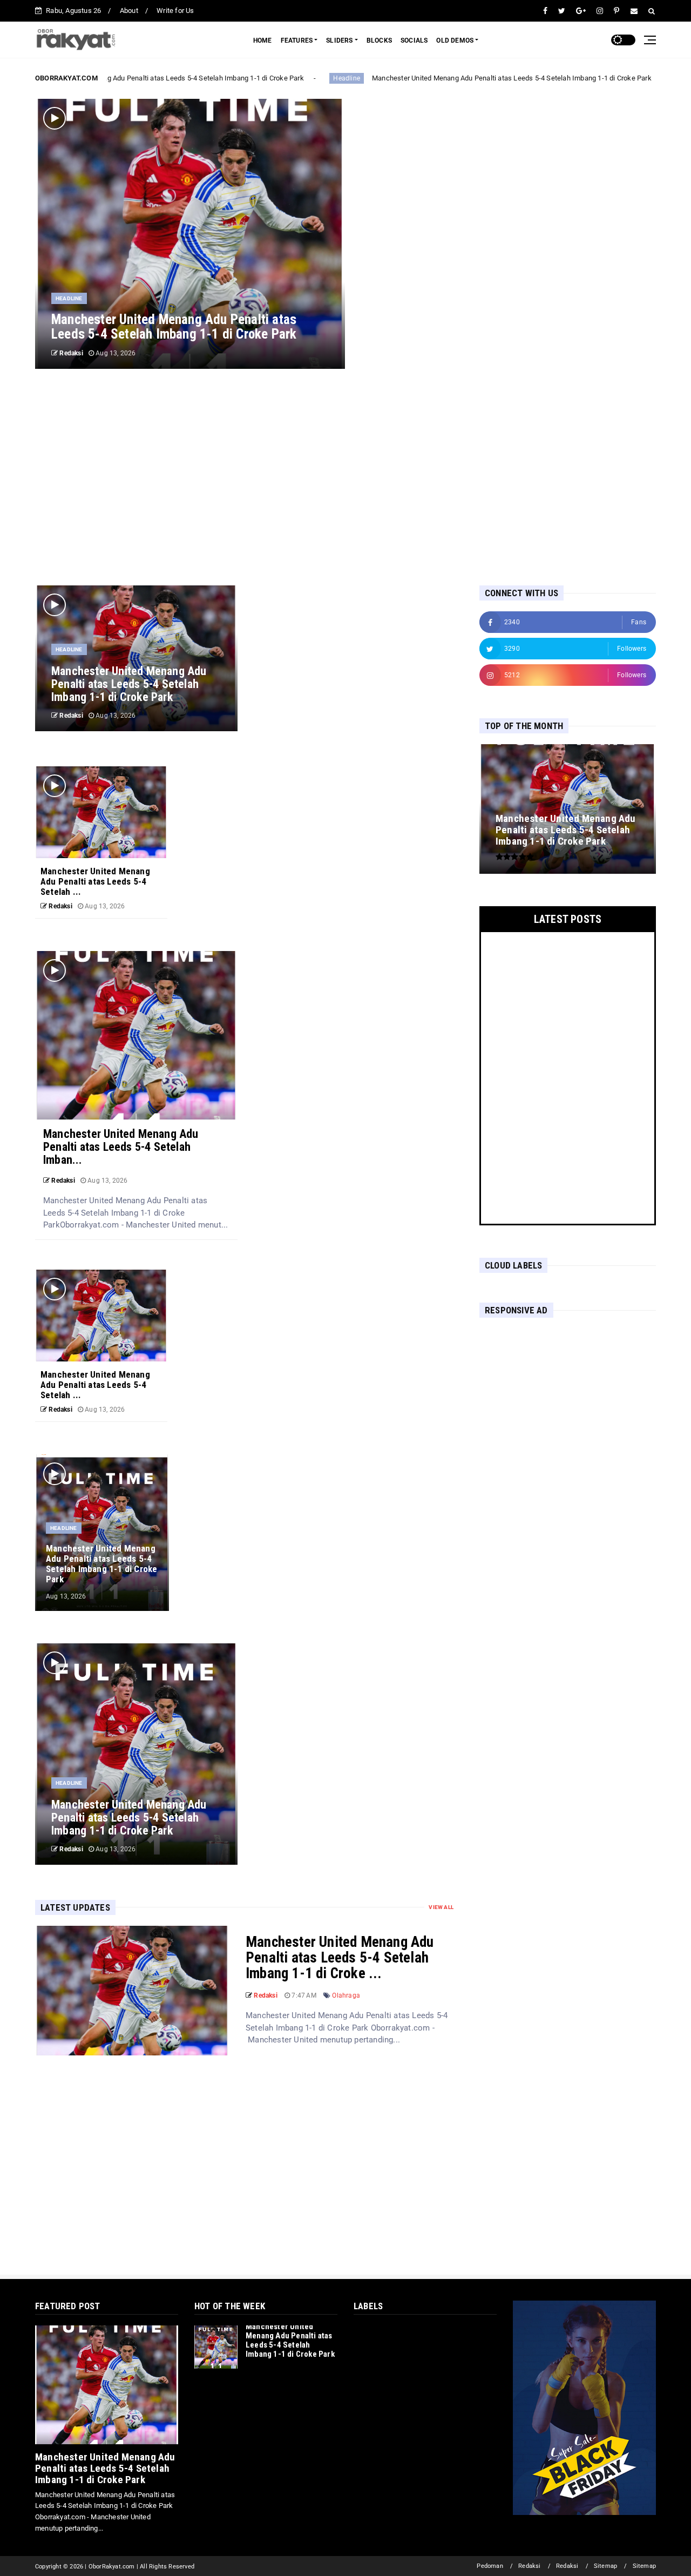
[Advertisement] (345, 477)
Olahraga (346, 1995)
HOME (263, 41)
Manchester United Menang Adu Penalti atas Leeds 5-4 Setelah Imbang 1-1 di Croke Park (154, 78)
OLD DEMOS (455, 41)
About (129, 11)
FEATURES (297, 41)
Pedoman (490, 2566)
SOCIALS (414, 41)
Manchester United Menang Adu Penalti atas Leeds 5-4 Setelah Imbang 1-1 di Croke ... (340, 1958)
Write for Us (175, 11)
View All (441, 1907)
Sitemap (605, 2566)
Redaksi (529, 2566)
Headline (336, 78)
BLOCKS (379, 41)
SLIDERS (339, 41)
